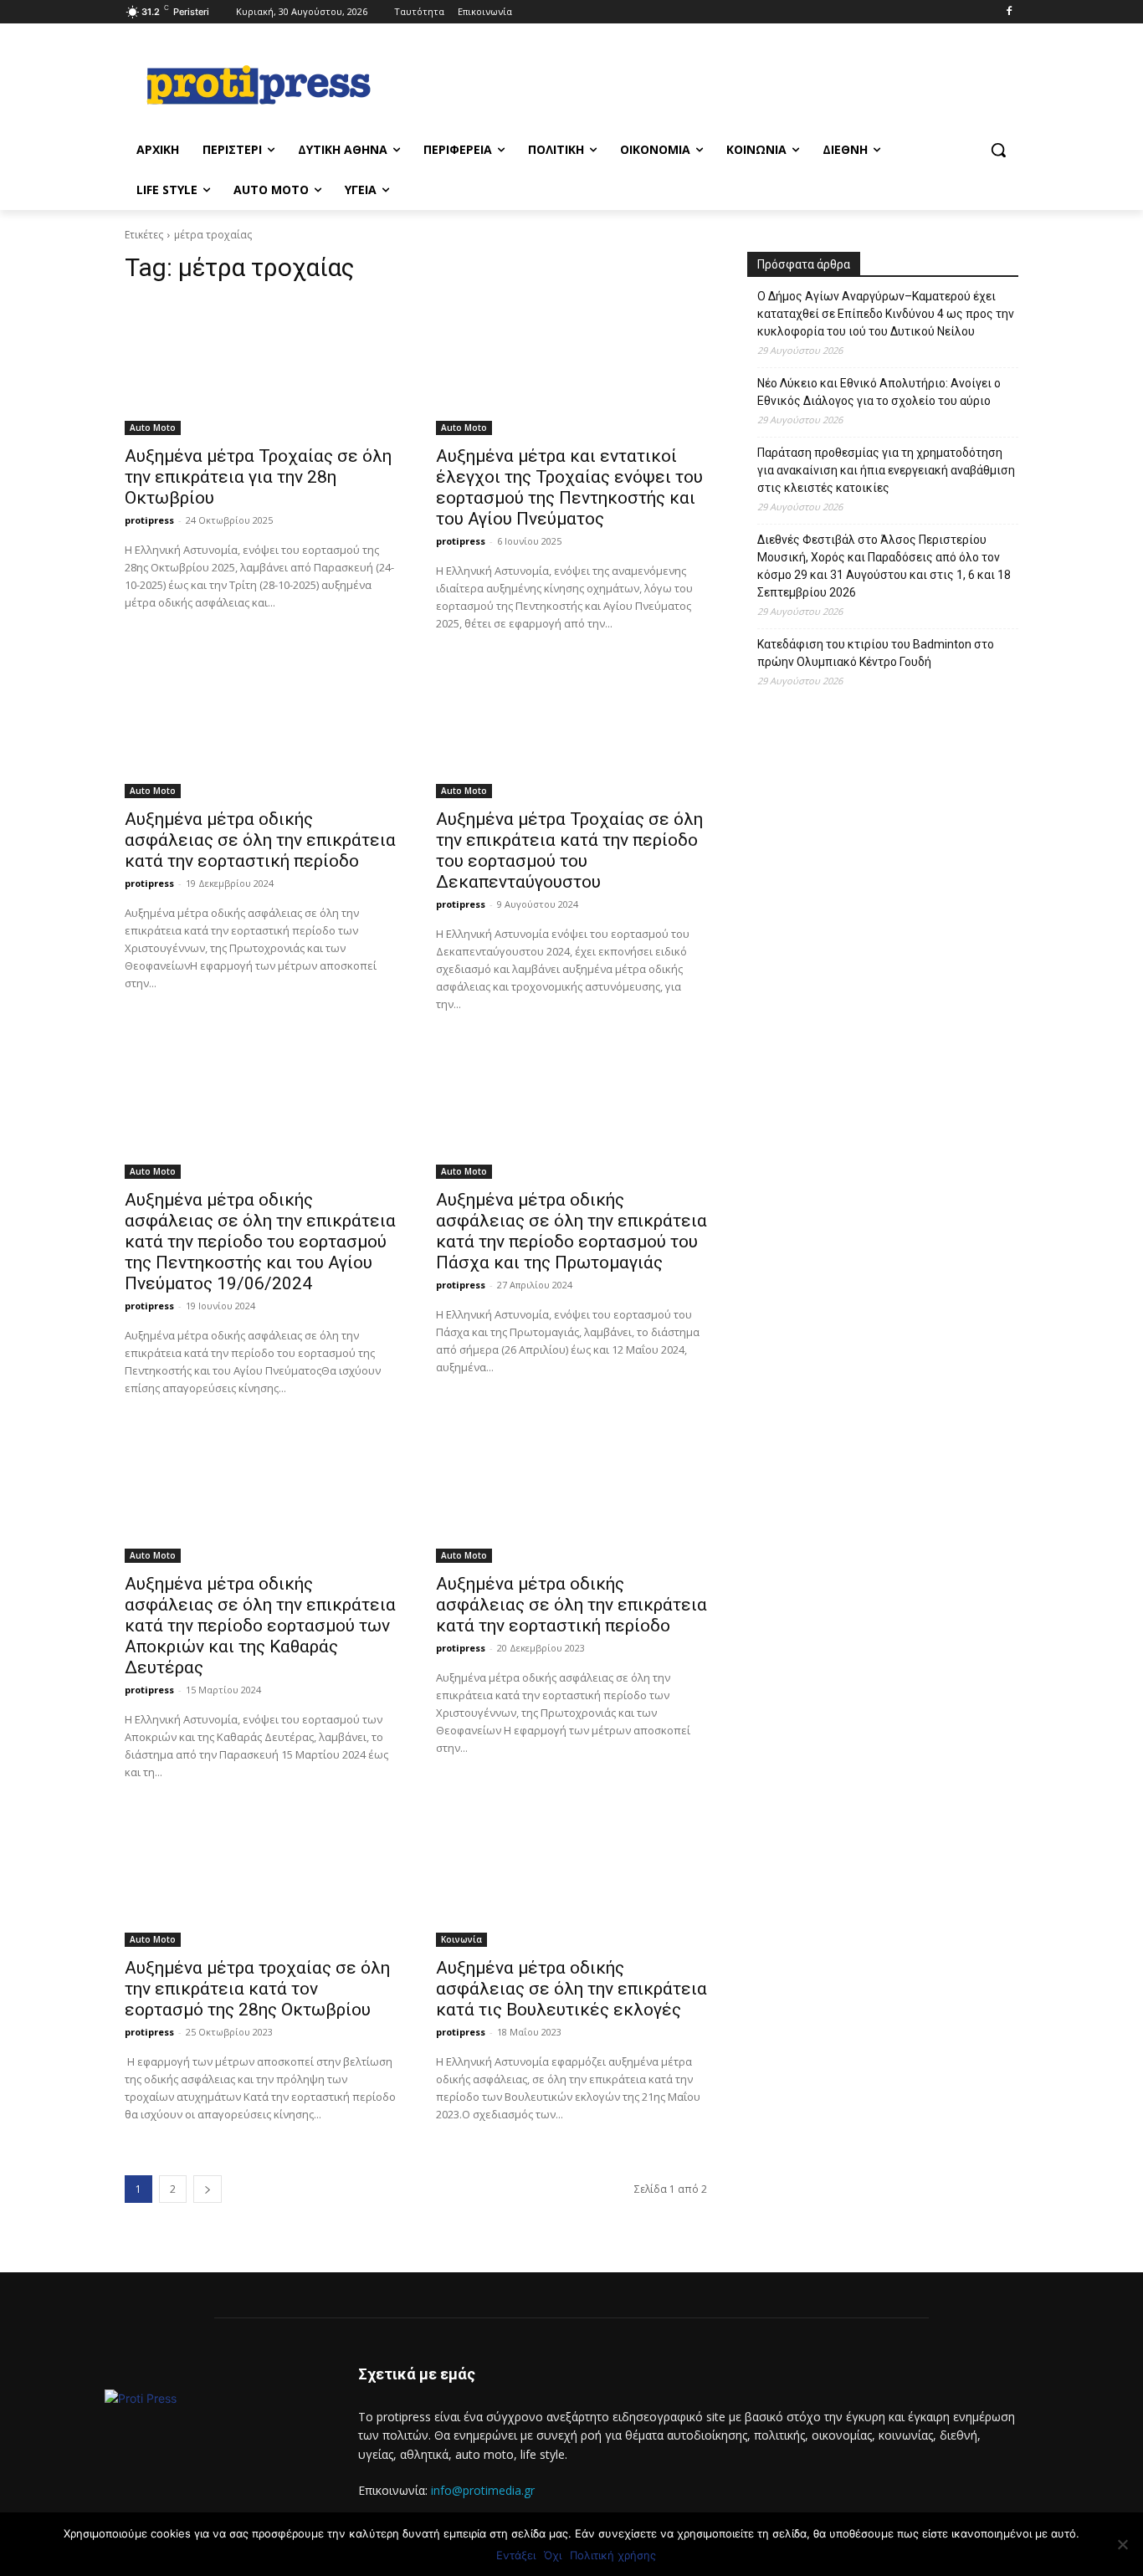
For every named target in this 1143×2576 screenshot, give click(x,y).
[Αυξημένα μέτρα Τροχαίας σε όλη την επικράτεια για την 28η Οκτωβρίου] (260, 367)
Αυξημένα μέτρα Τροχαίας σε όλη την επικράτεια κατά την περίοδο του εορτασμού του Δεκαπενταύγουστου (569, 850)
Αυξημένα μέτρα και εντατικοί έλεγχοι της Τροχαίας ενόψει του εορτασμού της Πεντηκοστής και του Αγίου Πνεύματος (569, 487)
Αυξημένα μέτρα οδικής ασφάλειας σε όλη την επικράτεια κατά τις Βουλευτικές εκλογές (571, 1989)
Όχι (553, 2555)
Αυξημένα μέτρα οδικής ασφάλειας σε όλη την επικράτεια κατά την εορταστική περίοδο (260, 840)
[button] (998, 150)
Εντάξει (516, 2555)
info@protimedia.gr (483, 2490)
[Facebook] (1009, 12)
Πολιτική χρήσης (613, 2555)
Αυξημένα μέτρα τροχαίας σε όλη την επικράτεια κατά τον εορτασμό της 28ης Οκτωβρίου (257, 1989)
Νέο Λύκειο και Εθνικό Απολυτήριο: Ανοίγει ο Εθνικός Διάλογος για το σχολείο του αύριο (879, 392)
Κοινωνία (461, 1939)
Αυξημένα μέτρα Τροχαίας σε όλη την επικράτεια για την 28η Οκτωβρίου (258, 477)
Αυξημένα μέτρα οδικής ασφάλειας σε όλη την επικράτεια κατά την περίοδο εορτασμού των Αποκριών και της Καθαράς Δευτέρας (260, 1626)
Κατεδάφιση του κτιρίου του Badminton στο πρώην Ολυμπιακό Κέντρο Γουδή (876, 653)
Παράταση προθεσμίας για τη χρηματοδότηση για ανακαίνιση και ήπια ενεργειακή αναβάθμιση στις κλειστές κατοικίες (886, 470)
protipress (149, 520)
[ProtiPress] (259, 85)
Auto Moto (153, 428)
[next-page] (208, 2189)
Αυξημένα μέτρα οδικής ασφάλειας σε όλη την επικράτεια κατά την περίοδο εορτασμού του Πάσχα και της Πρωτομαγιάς (571, 1231)
